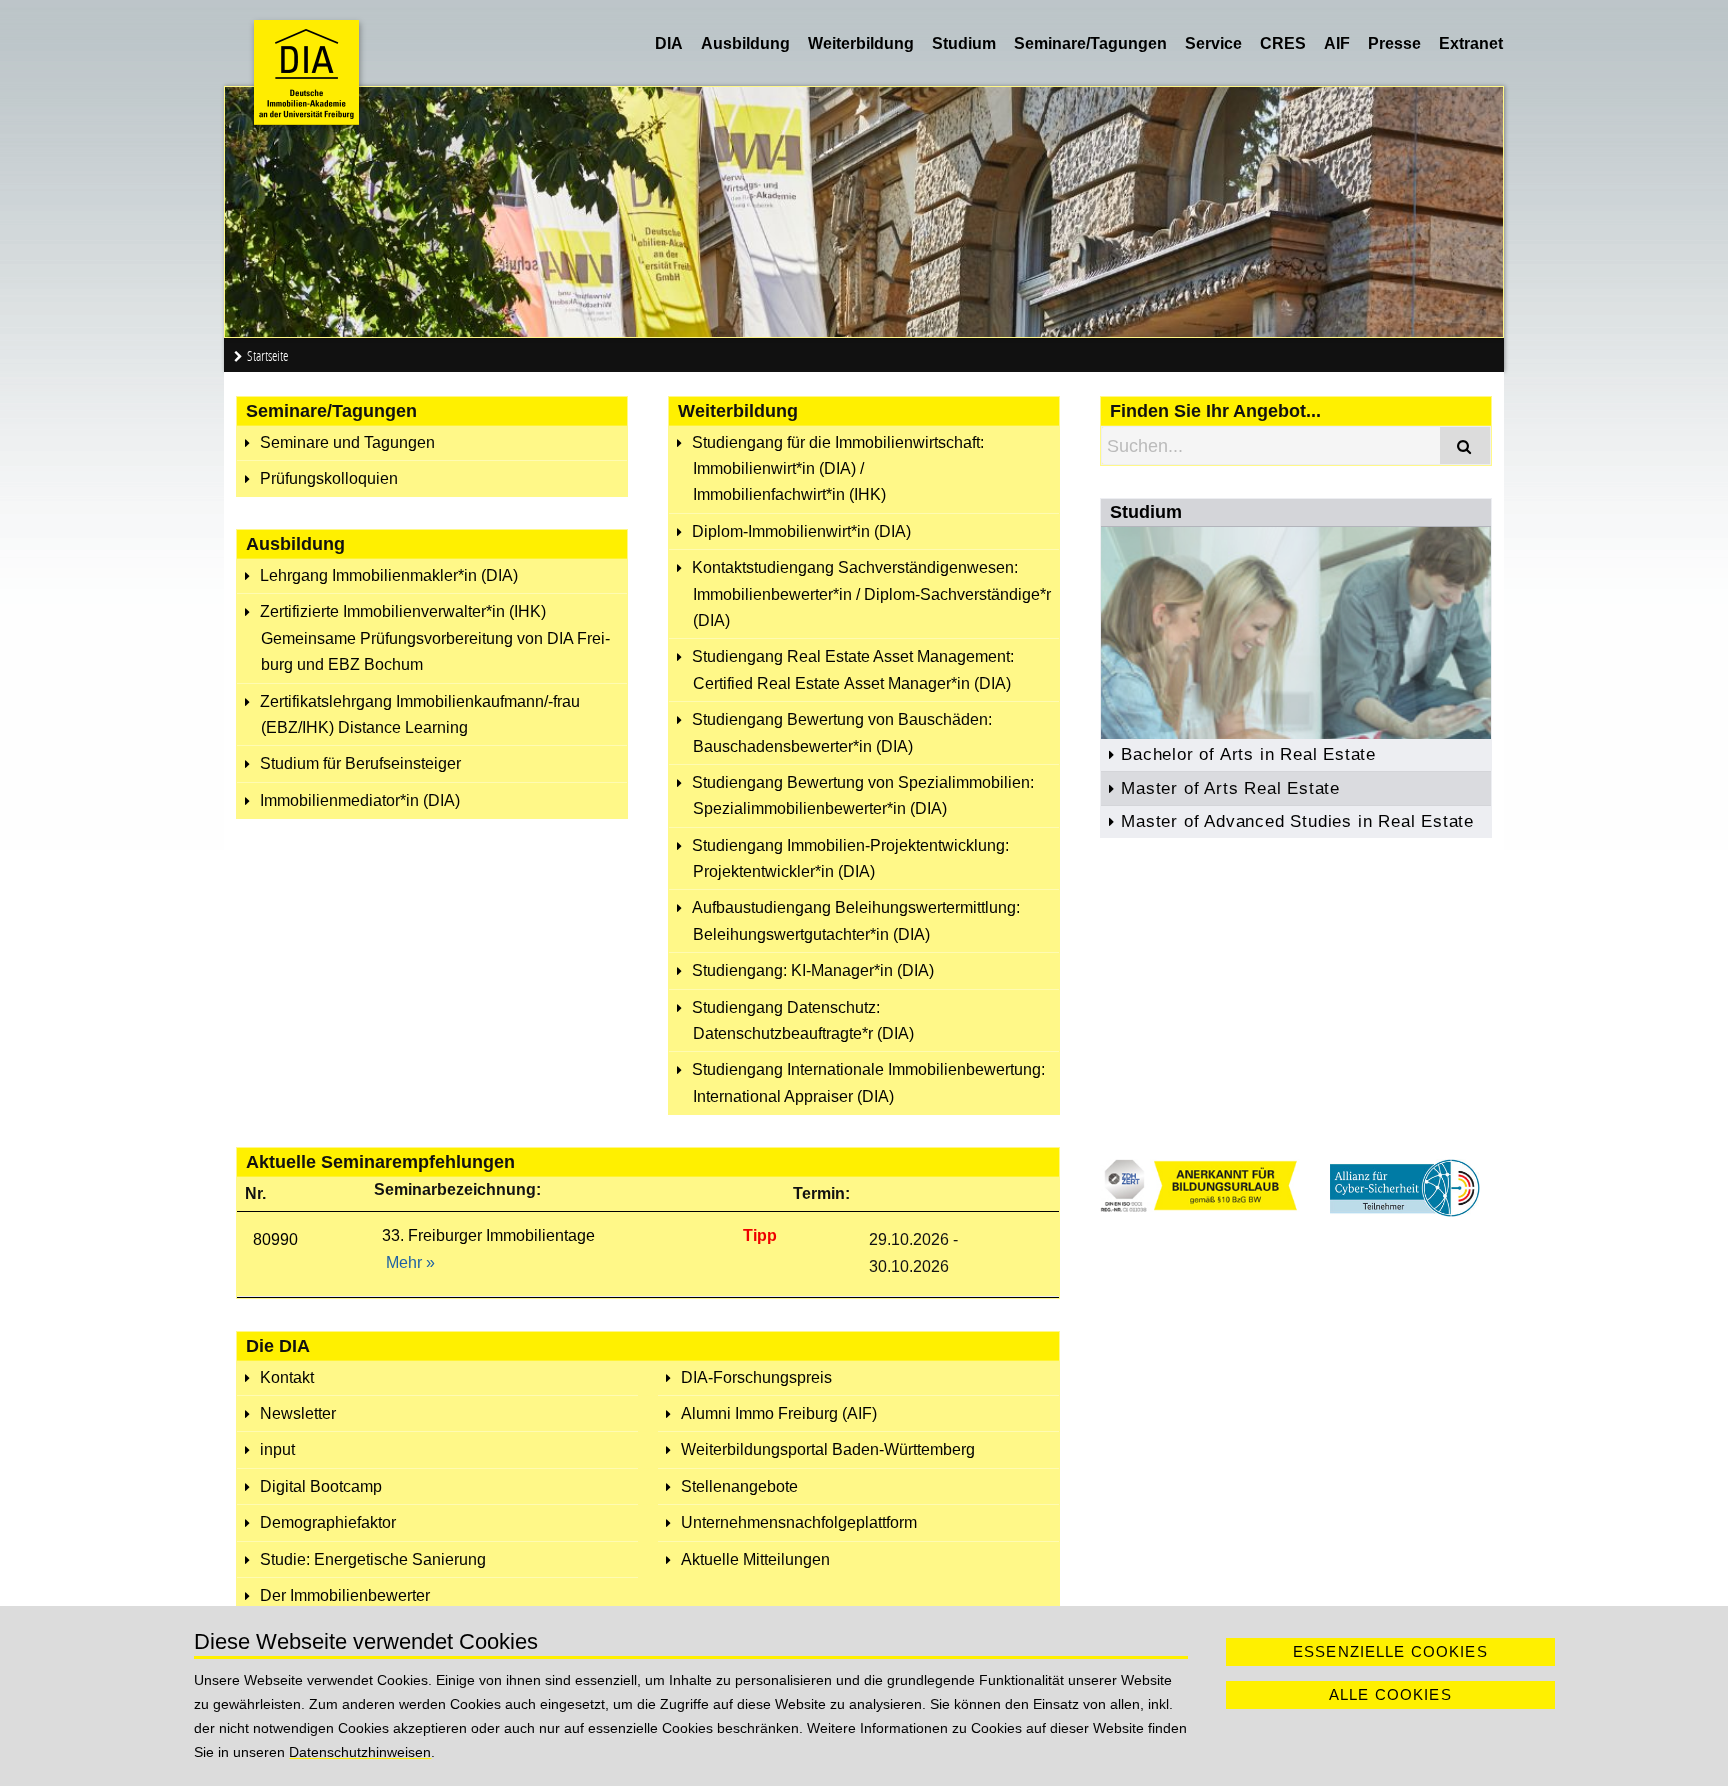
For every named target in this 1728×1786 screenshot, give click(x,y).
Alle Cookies (1390, 1694)
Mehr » (410, 1262)
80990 (275, 1239)
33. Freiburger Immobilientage (488, 1235)
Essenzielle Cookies (1390, 1651)
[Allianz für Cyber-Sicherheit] (1405, 1211)
